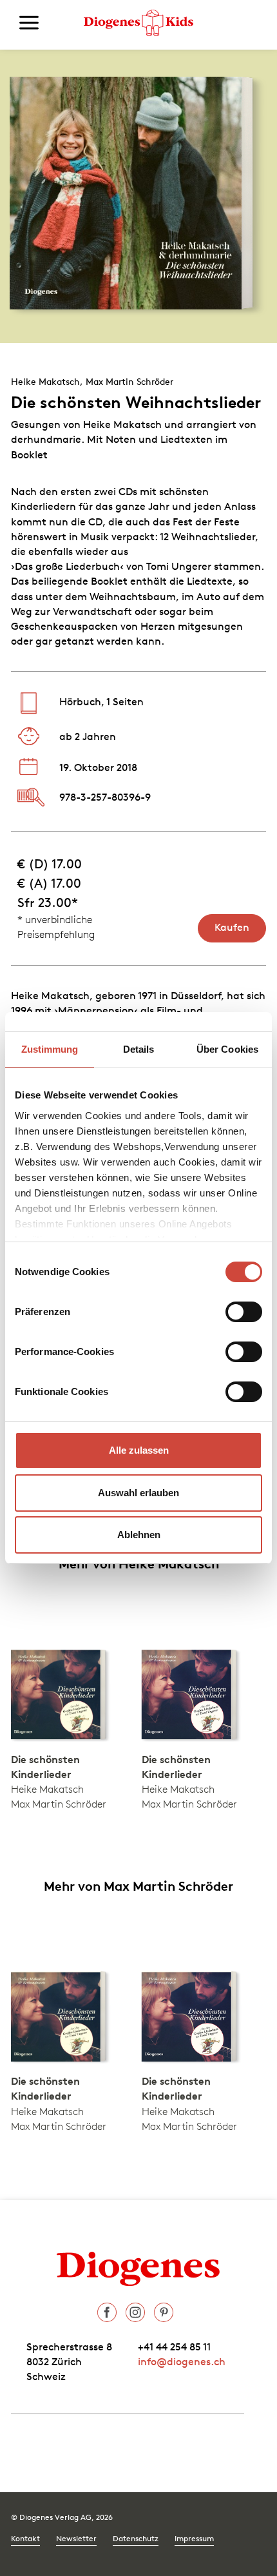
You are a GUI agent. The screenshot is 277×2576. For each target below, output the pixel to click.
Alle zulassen (139, 1450)
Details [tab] (139, 1049)
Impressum (194, 2538)
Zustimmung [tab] (50, 1049)
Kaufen (232, 927)
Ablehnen (139, 1535)
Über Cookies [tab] (227, 1049)
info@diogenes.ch (182, 2361)
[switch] (244, 1312)
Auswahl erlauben (138, 1493)
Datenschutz (136, 2538)
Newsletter (76, 2538)
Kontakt (25, 2538)
